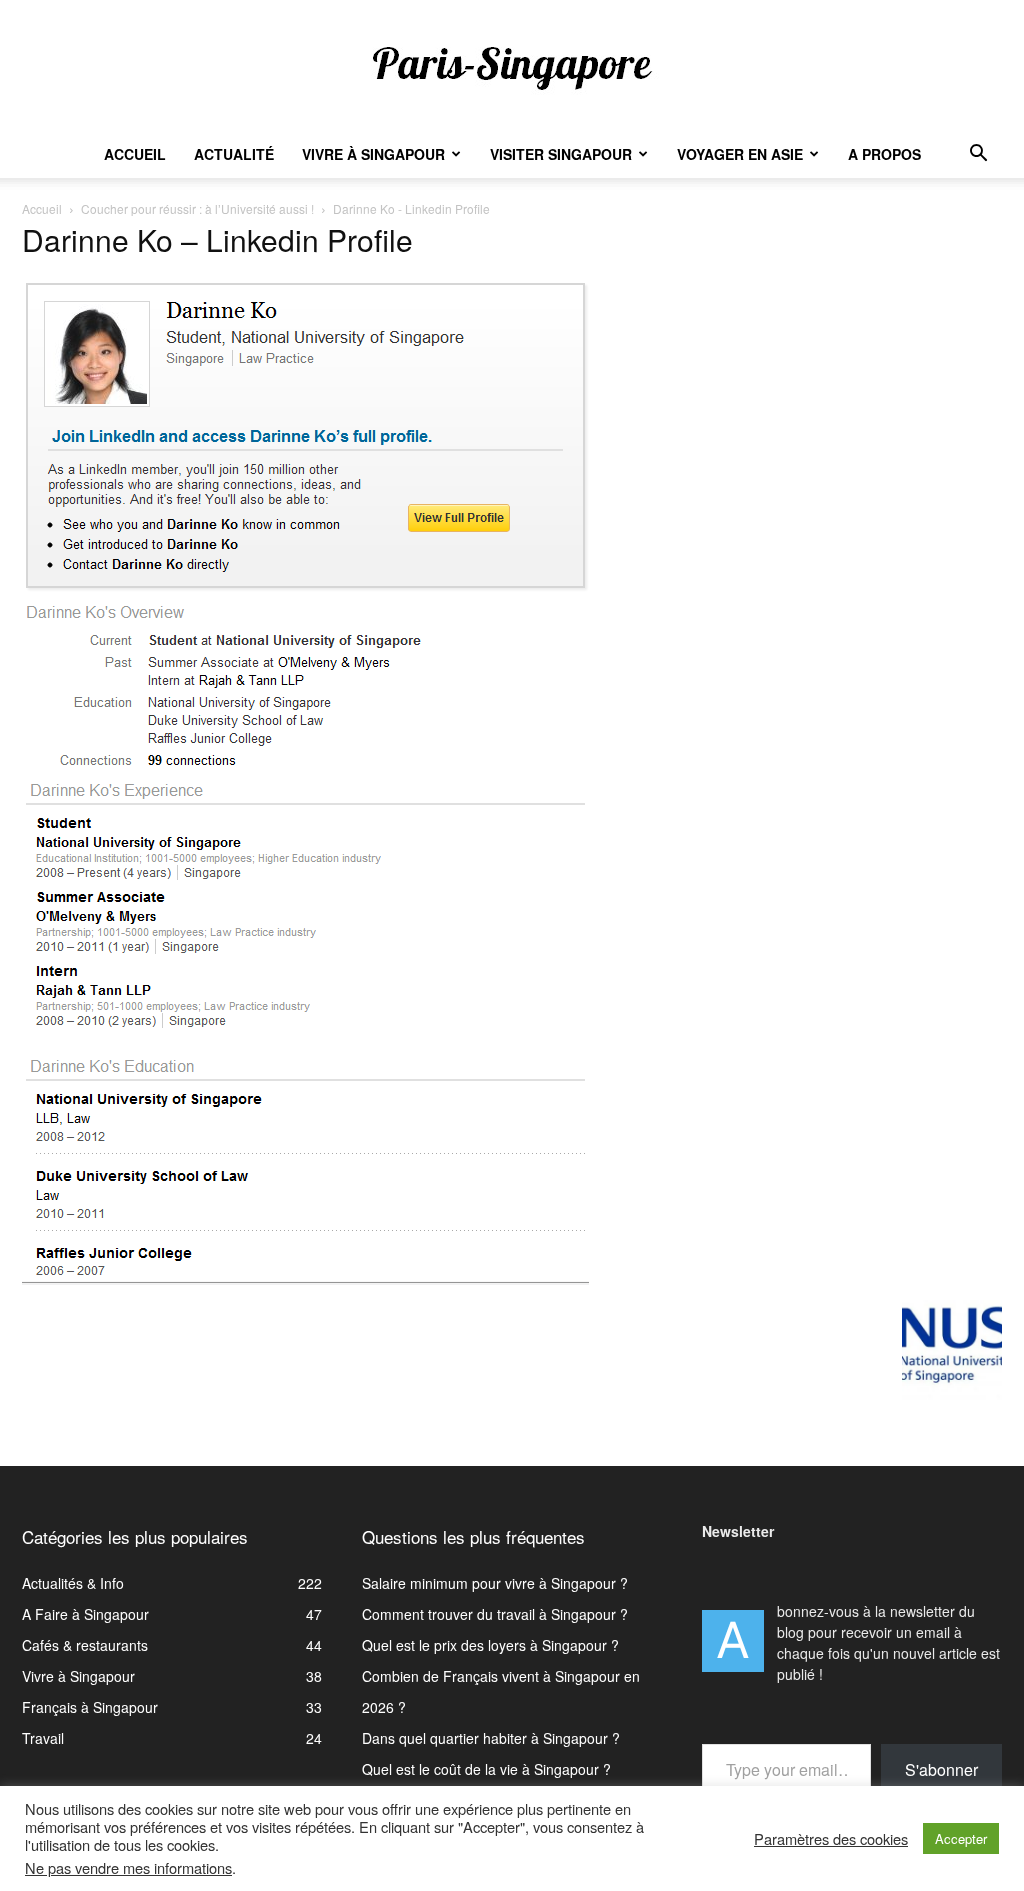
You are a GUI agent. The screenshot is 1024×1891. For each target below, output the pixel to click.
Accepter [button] (961, 1838)
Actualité (234, 154)
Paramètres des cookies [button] (831, 1839)
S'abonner (941, 1769)
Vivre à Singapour (373, 154)
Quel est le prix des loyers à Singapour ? (490, 1645)
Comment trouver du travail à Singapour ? (495, 1614)
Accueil (135, 154)
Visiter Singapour (561, 154)
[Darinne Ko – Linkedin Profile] (305, 1279)
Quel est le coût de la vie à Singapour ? (486, 1769)
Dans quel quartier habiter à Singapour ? (491, 1738)
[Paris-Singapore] (512, 67)
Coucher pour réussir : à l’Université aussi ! (197, 208)
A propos (884, 154)
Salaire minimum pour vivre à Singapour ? (495, 1583)
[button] (978, 155)
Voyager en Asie (740, 154)
